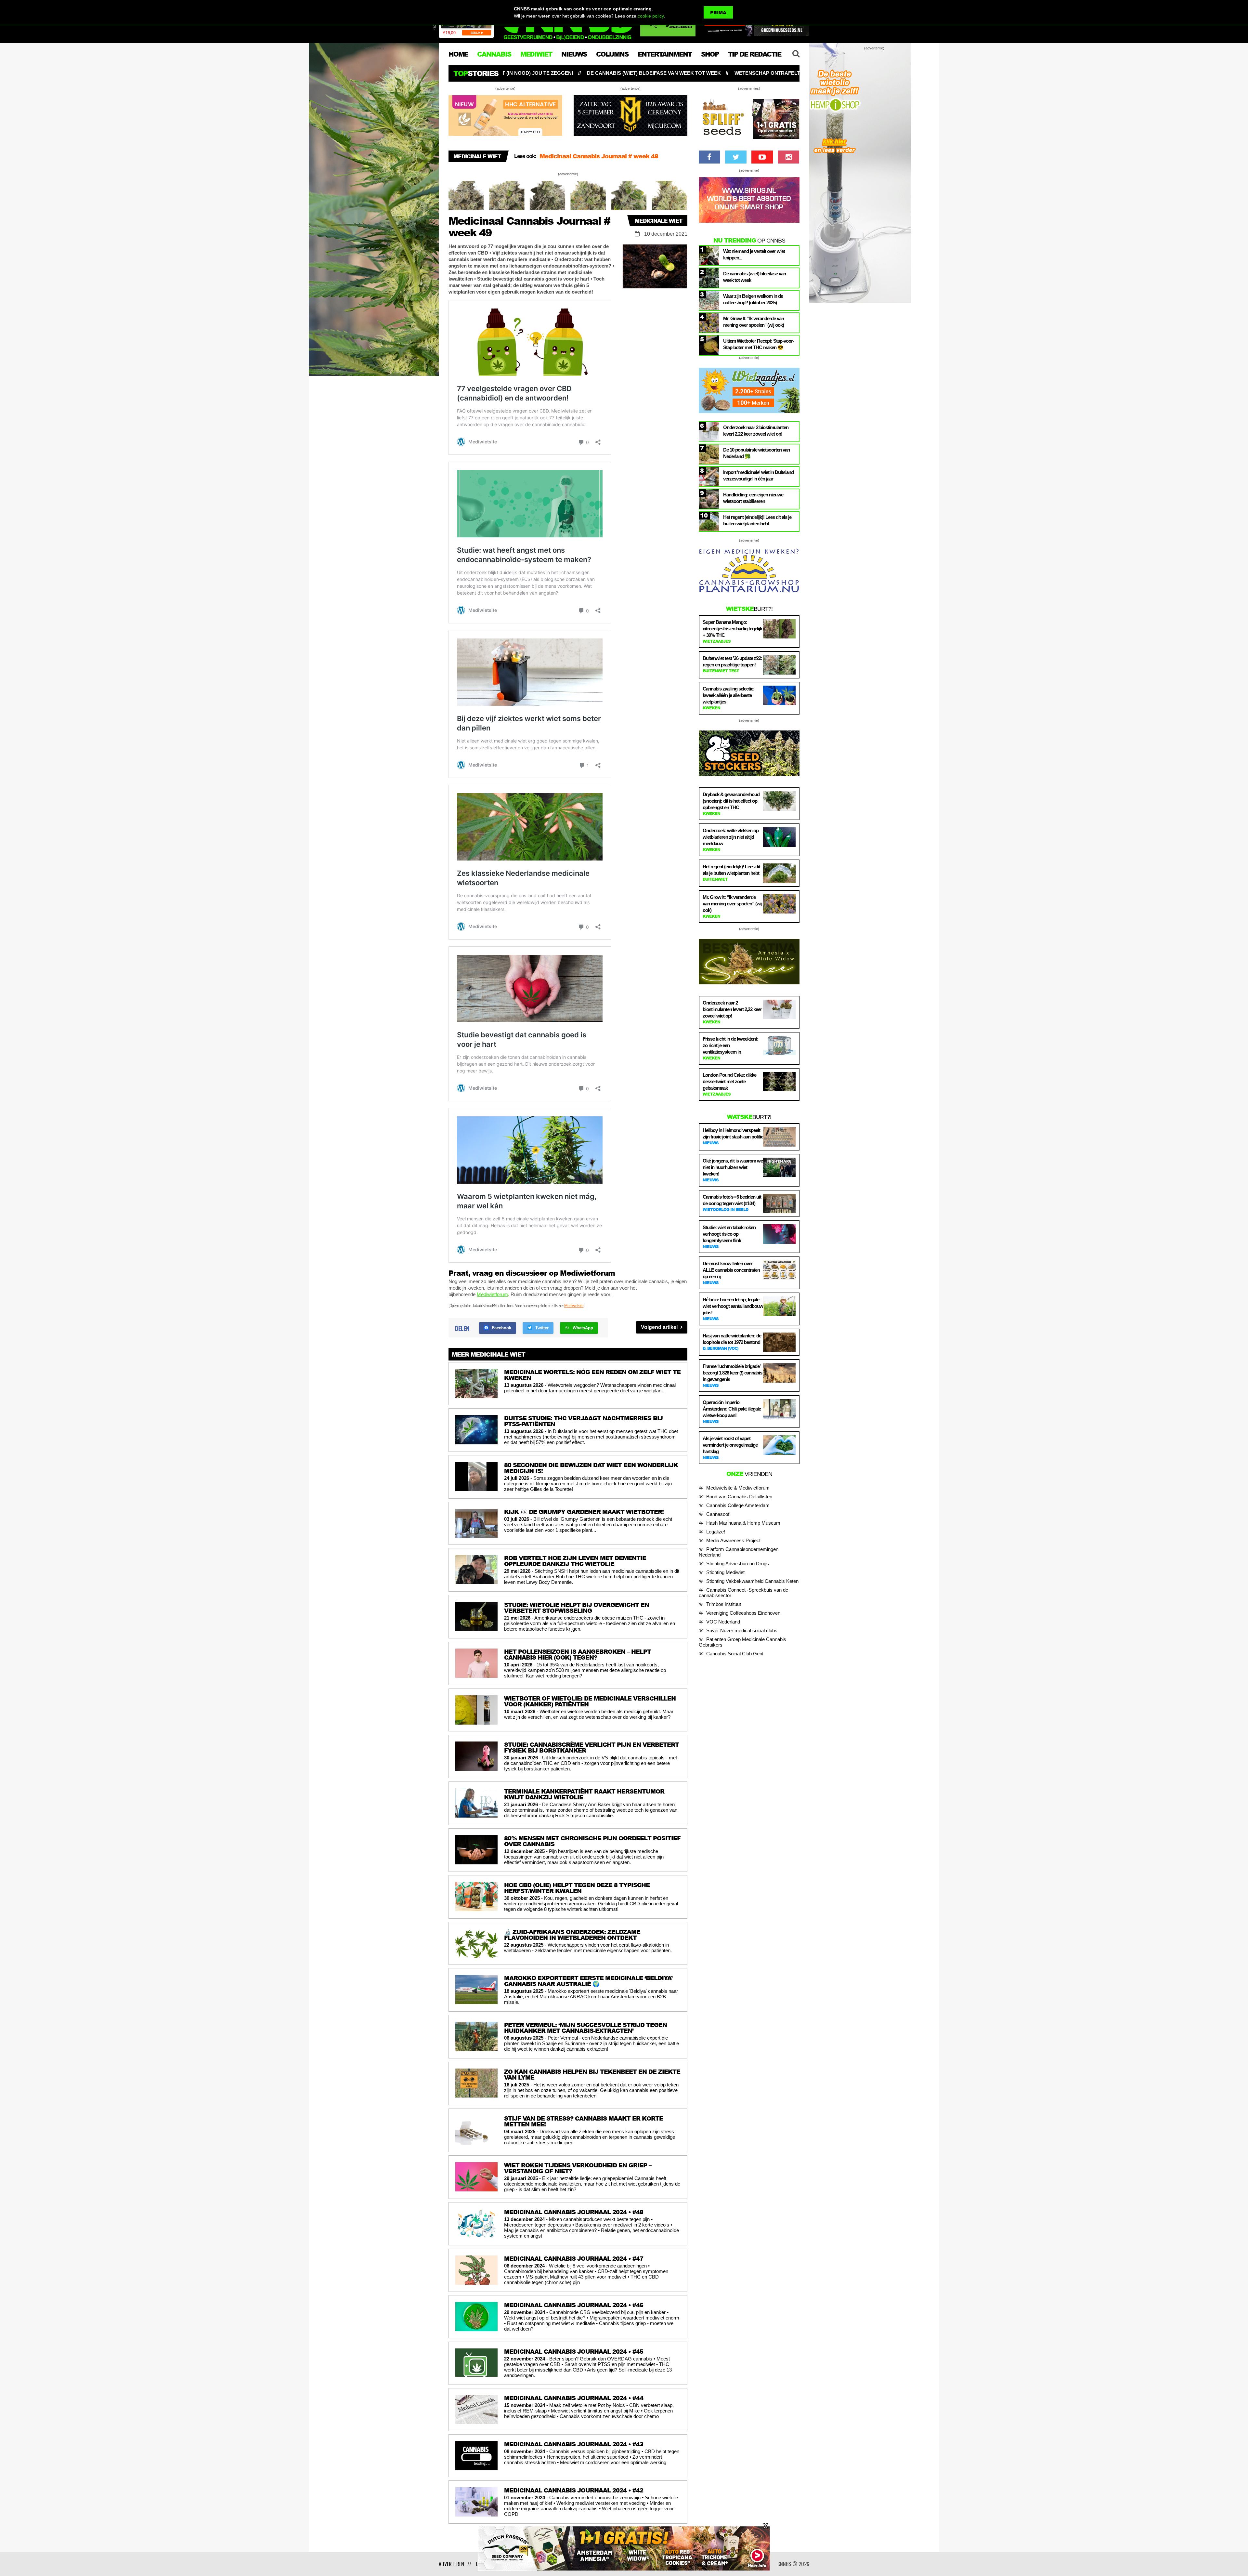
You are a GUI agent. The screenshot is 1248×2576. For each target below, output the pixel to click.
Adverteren (451, 2564)
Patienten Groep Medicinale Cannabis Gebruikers (742, 1642)
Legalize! (716, 1532)
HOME (458, 54)
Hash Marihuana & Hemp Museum (743, 1523)
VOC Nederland (723, 1622)
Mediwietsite (574, 1305)
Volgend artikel (660, 1327)
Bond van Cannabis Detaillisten (739, 1497)
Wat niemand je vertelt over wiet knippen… (794, 73)
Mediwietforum (492, 1294)
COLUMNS (612, 54)
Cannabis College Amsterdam (738, 1505)
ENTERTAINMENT (665, 54)
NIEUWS (574, 54)
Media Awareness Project (733, 1540)
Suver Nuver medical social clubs (742, 1630)
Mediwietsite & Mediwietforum (738, 1488)
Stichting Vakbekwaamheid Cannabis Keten (752, 1581)
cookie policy (651, 16)
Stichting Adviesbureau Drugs (738, 1564)
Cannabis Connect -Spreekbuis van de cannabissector (743, 1593)
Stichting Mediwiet (725, 1572)
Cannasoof (718, 1514)
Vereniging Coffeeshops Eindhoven (743, 1613)
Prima (718, 13)
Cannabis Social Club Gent (735, 1654)
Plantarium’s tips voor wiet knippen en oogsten (653, 73)
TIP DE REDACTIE (754, 54)
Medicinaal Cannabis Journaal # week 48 (599, 156)
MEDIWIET (536, 54)
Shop (710, 54)
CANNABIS (494, 54)
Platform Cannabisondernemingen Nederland (739, 1552)
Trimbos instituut (724, 1604)
